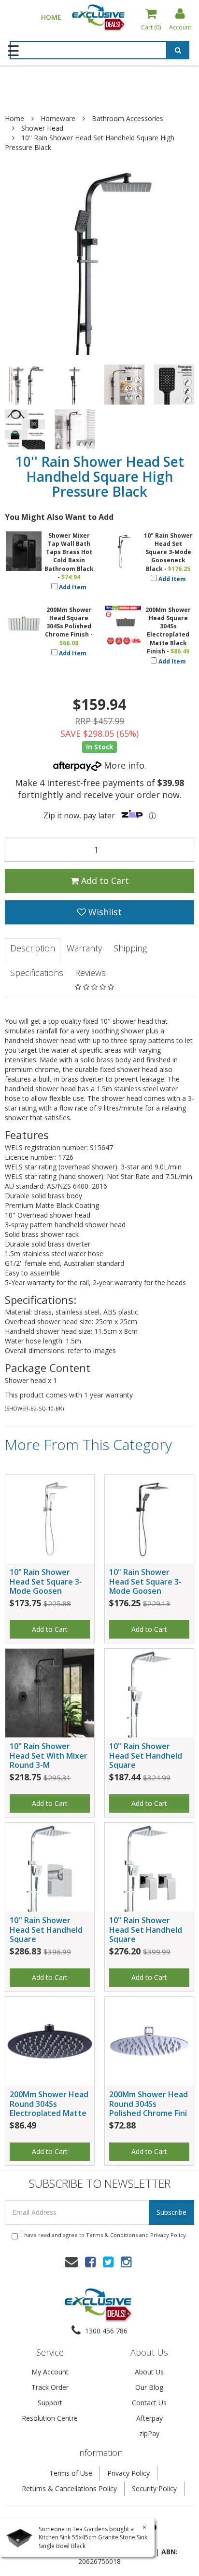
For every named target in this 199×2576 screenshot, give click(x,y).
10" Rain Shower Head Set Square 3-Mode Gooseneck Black (168, 552)
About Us (149, 2372)
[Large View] (25, 385)
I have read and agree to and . (104, 2235)
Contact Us (149, 2403)
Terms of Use (71, 2473)
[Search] (178, 52)
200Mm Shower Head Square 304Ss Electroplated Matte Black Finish (168, 630)
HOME (51, 17)
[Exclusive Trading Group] (99, 17)
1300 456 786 (105, 2331)
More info (123, 765)
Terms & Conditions (112, 2235)
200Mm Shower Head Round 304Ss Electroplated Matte (49, 2103)
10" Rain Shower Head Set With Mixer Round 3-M (49, 1755)
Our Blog (149, 2387)
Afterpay (149, 2418)
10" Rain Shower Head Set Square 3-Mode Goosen (46, 1581)
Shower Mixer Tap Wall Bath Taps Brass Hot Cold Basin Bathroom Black (69, 552)
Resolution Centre (50, 2418)
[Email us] (71, 2262)
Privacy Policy (168, 2235)
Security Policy (154, 2488)
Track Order (50, 2387)
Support (50, 2403)
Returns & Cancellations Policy (69, 2488)
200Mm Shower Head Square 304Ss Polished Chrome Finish (68, 622)
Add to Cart (104, 881)
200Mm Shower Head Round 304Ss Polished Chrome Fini (149, 2103)
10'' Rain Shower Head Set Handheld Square (146, 1755)
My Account (50, 2372)
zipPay (149, 2434)
